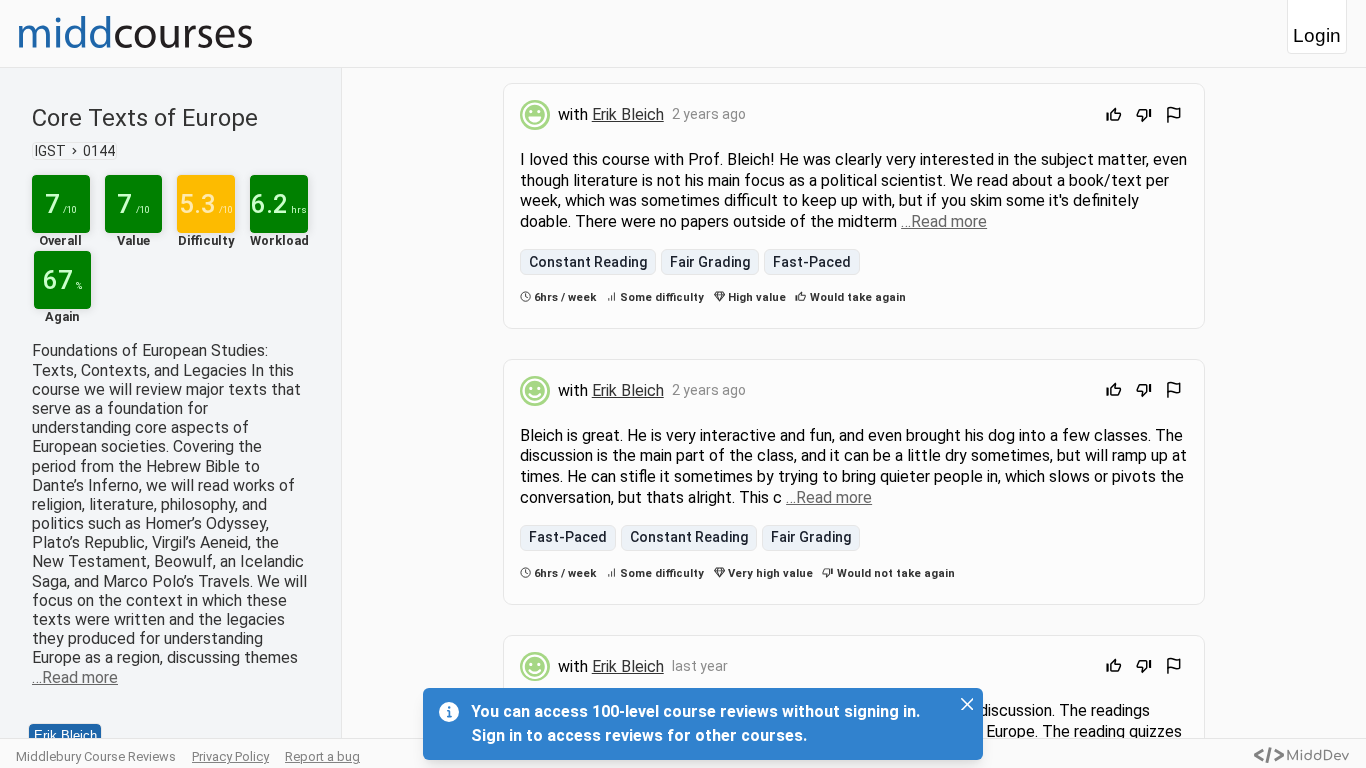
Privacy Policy (230, 756)
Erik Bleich (65, 735)
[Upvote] (1114, 117)
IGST (50, 151)
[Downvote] (1144, 117)
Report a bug (322, 756)
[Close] (967, 704)
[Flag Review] (1174, 117)
